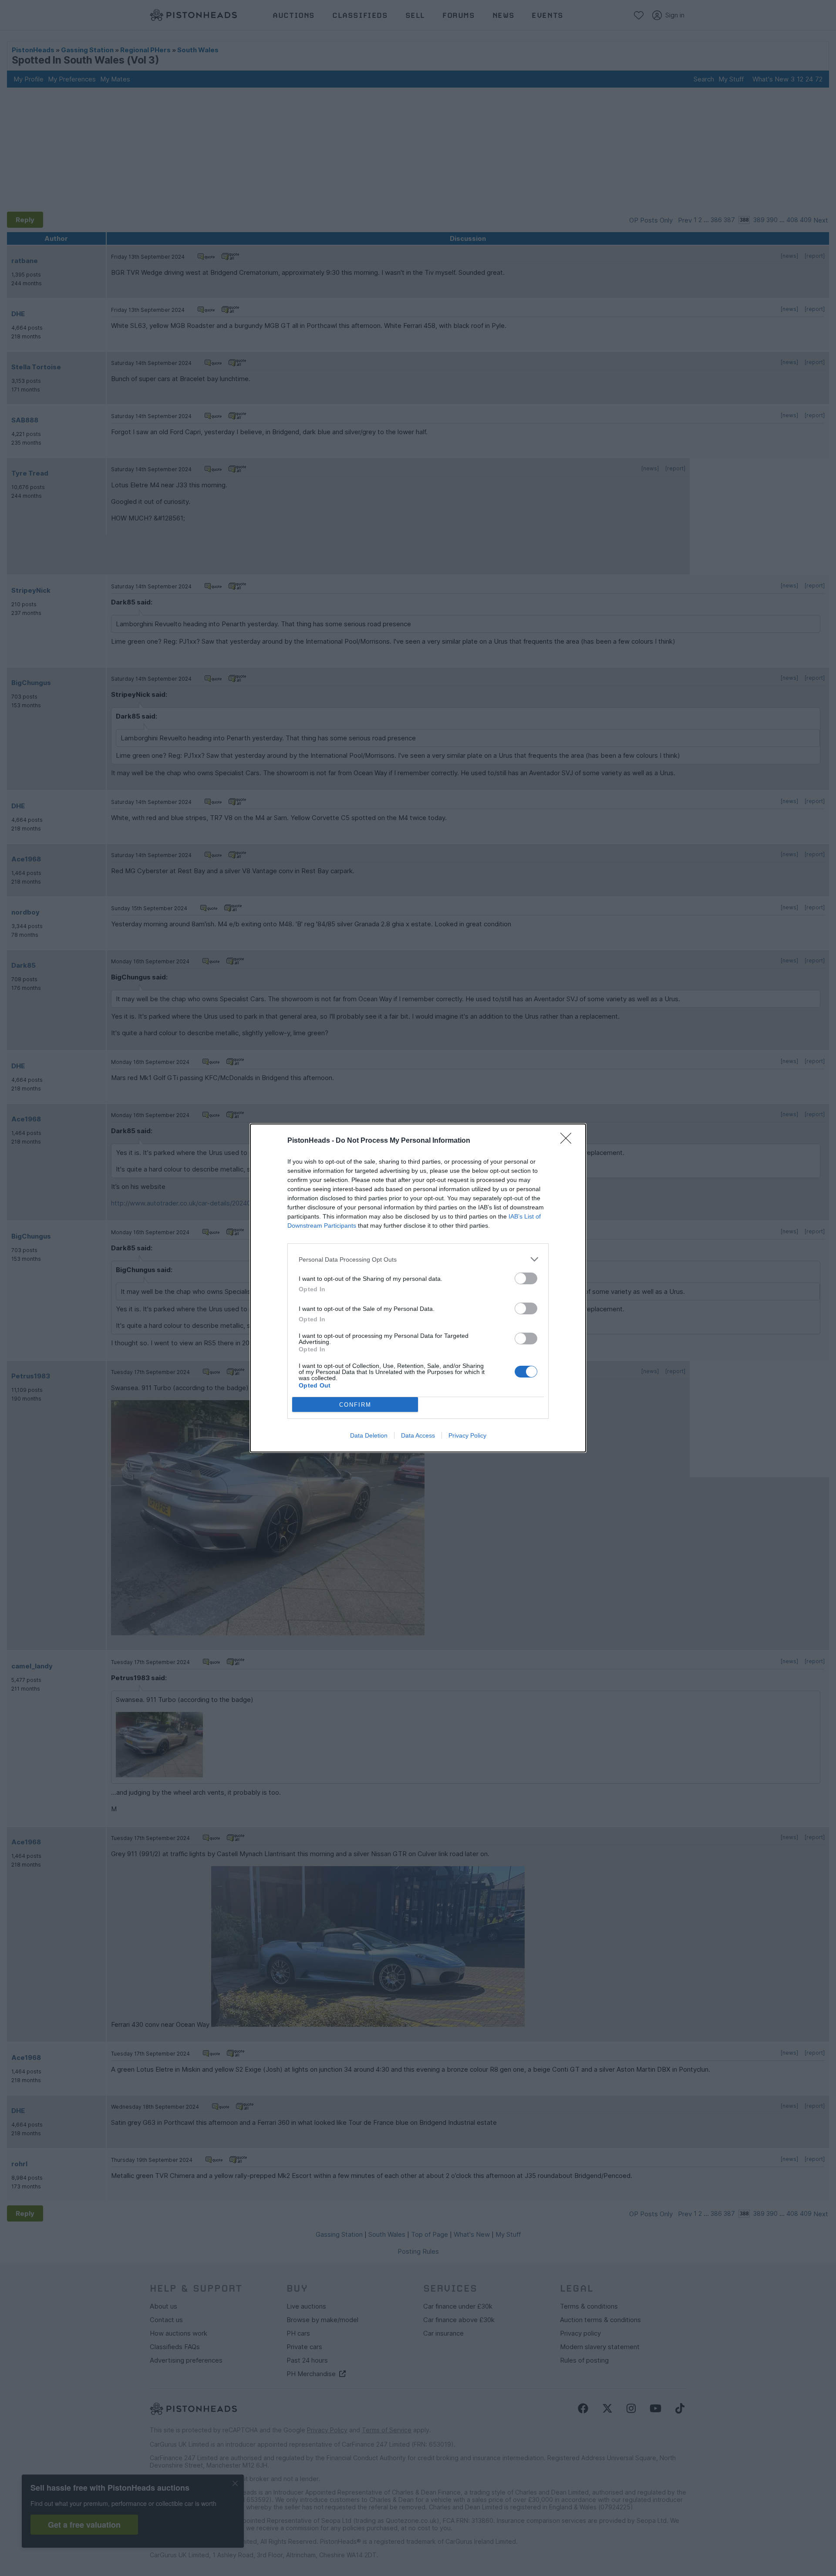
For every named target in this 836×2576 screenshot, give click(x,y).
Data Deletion (369, 1435)
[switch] (526, 1278)
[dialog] (418, 1288)
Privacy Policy (467, 1435)
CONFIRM (355, 1405)
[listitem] (418, 1259)
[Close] (569, 1141)
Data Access (418, 1435)
